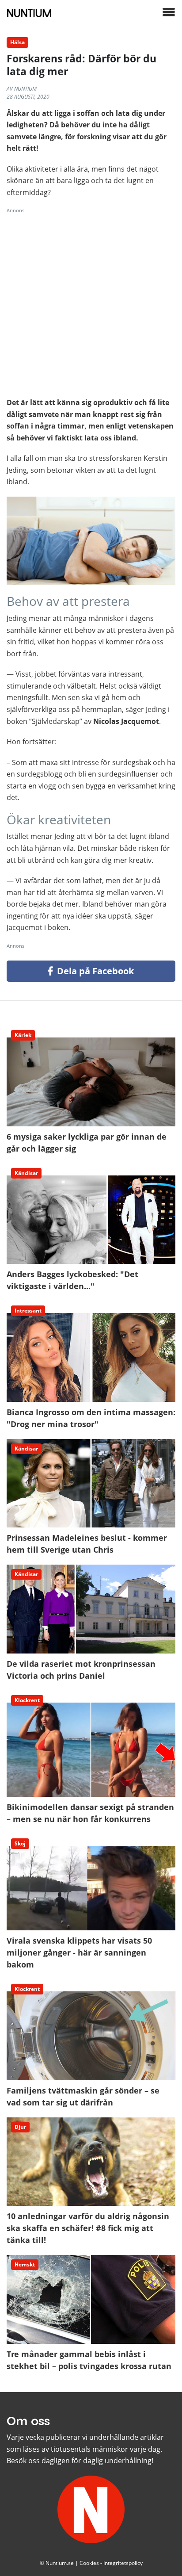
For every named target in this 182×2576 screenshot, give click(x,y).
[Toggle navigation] (169, 13)
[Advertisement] (91, 306)
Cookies (89, 2563)
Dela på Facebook (94, 971)
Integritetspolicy (123, 2563)
